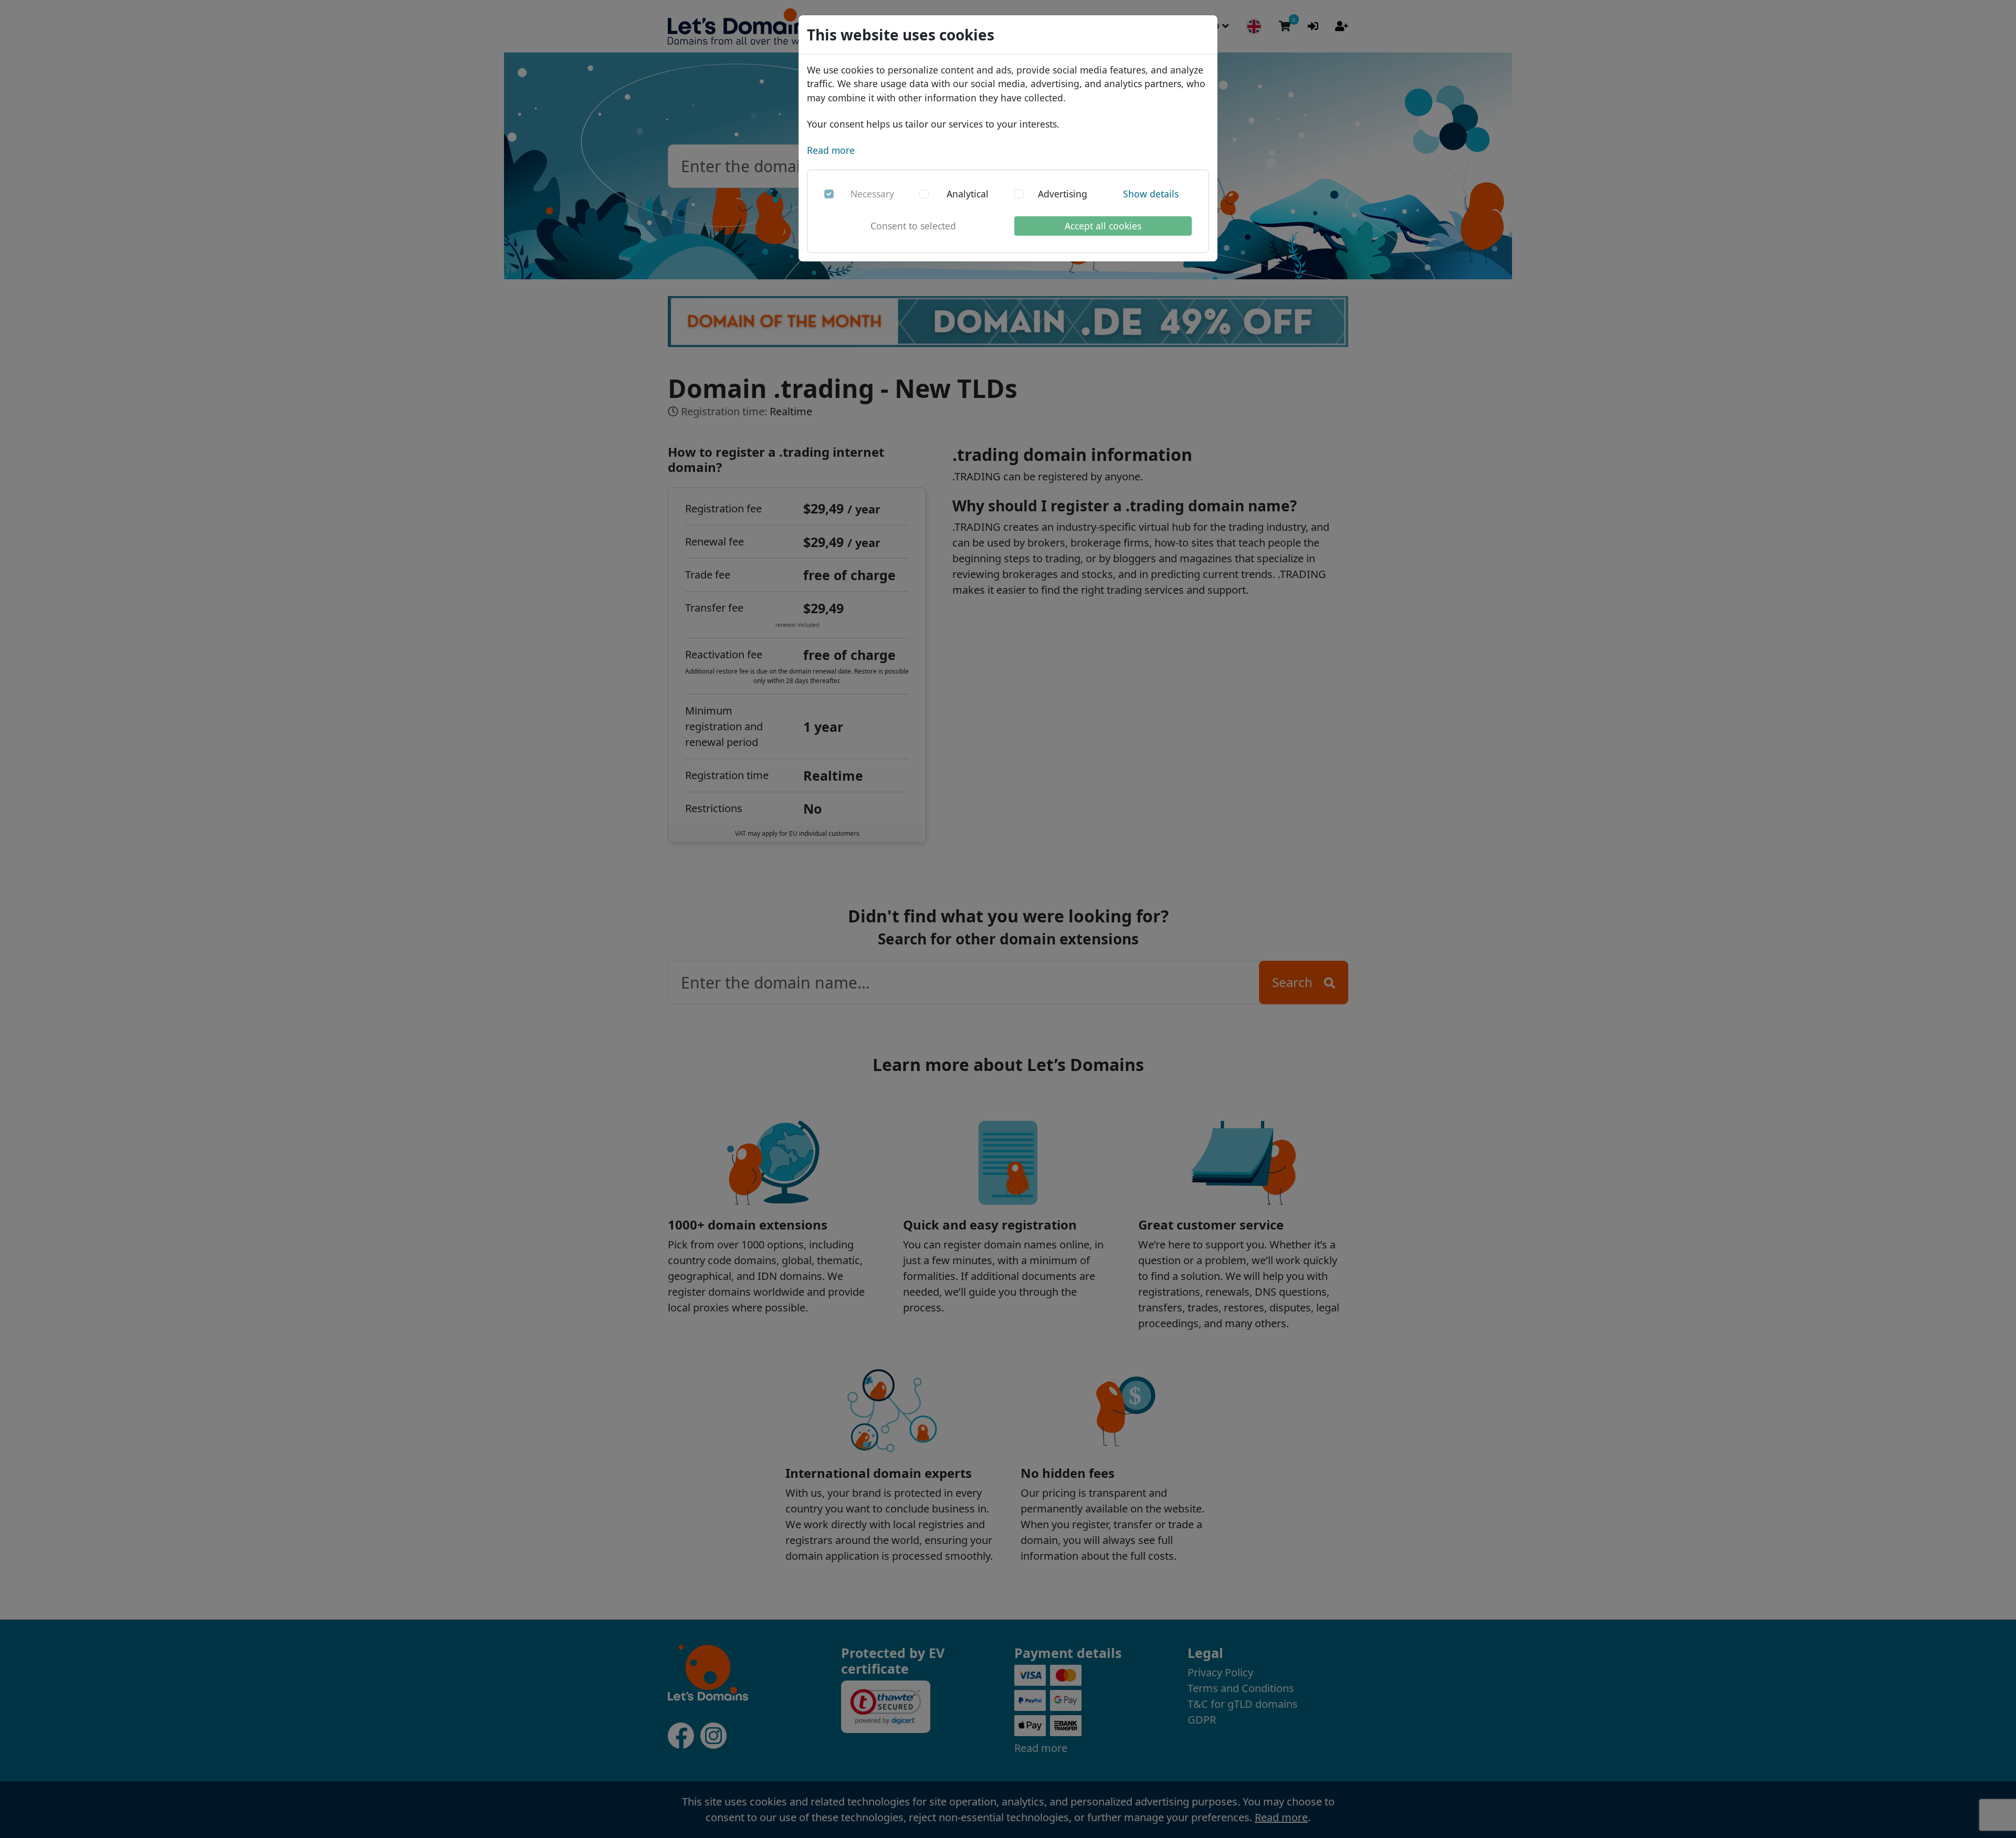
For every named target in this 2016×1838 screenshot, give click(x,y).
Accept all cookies (1103, 226)
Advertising (1063, 194)
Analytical (968, 194)
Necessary (872, 194)
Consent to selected (913, 226)
